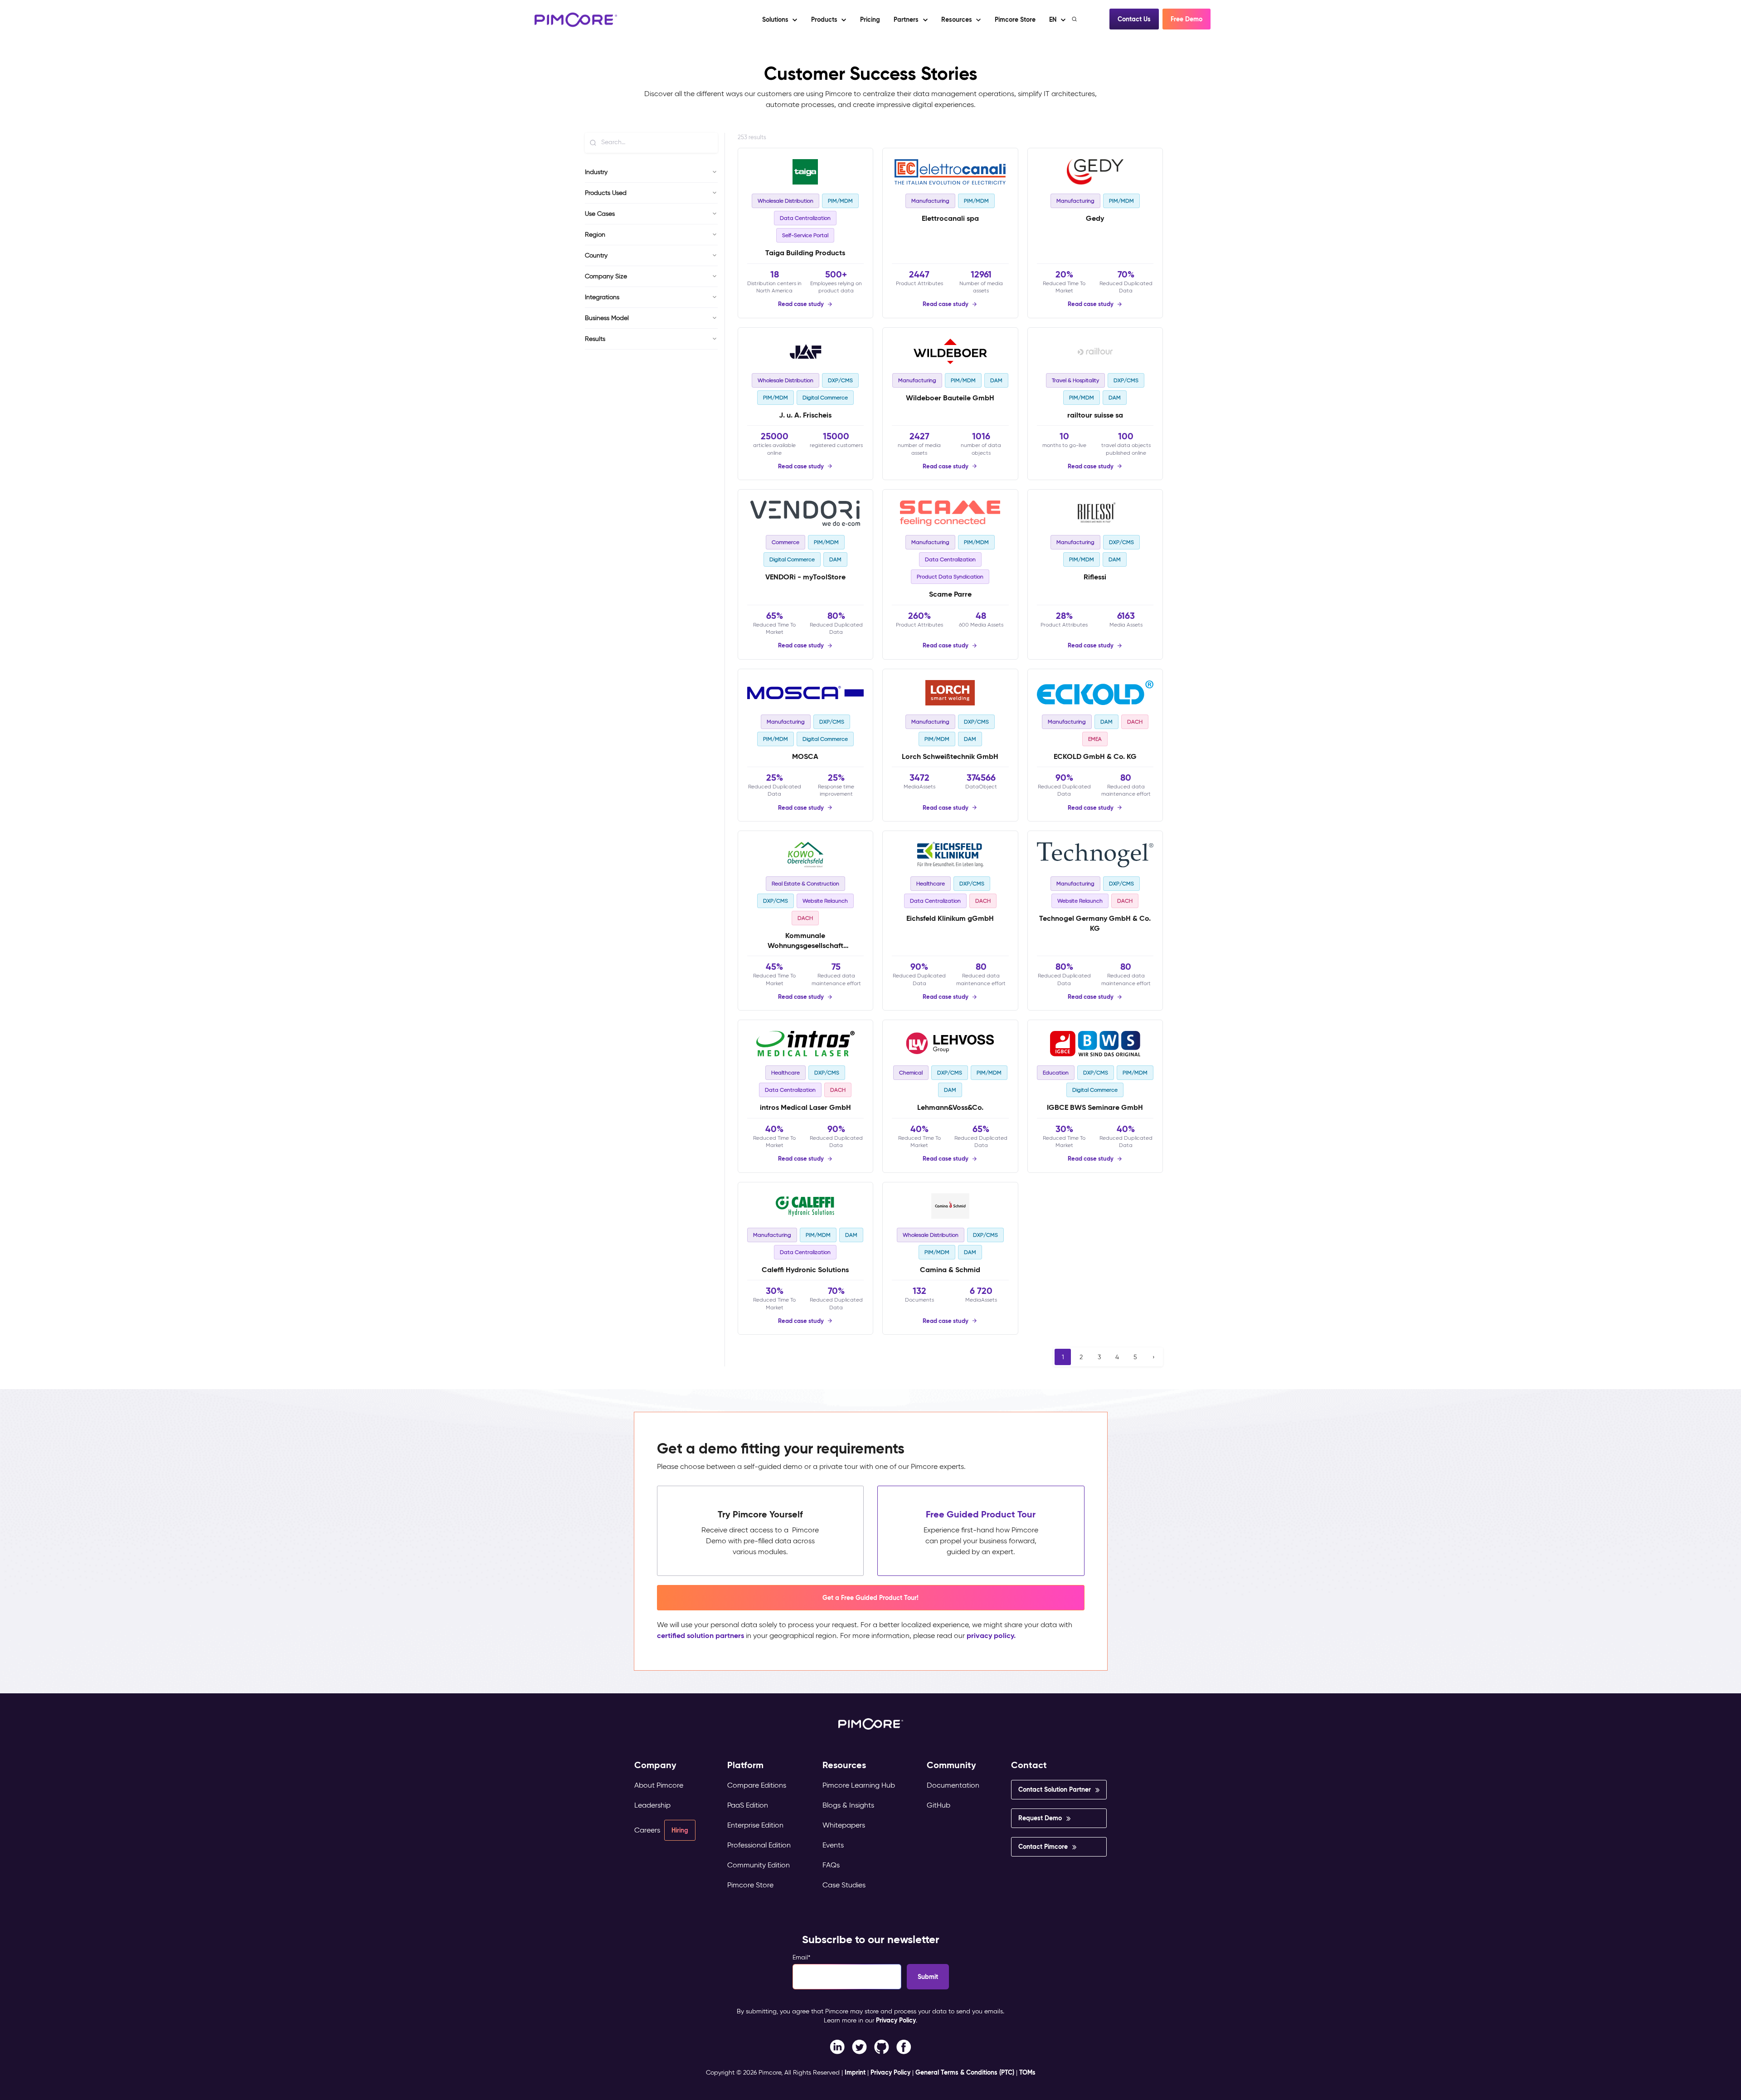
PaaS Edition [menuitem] (748, 1805)
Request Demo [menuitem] (1040, 1818)
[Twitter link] (859, 2046)
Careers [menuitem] (647, 1830)
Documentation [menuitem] (953, 1785)
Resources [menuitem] (844, 1765)
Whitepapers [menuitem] (844, 1825)
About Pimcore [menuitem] (659, 1785)
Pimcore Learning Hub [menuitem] (859, 1785)
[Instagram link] (882, 2046)
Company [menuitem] (655, 1765)
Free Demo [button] (1187, 19)
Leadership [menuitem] (652, 1805)
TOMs (1027, 2072)
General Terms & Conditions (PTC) (965, 2072)
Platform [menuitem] (745, 1765)
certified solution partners (700, 1636)
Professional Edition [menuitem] (759, 1845)
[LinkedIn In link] (904, 2046)
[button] (870, 19)
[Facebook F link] (837, 2046)
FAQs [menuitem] (831, 1865)
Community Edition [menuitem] (759, 1865)
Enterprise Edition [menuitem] (755, 1825)
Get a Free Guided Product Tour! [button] (870, 1598)
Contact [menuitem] (1029, 1765)
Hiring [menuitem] (680, 1830)
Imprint (855, 2072)
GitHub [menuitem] (939, 1805)
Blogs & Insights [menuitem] (848, 1805)
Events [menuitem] (833, 1845)
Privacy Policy (896, 2020)
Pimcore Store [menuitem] (750, 1885)
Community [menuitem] (951, 1765)
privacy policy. (991, 1636)
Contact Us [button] (1134, 19)
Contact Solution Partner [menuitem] (1055, 1789)
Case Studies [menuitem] (844, 1885)
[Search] (1075, 19)
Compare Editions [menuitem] (757, 1785)
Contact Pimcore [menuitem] (1043, 1847)
